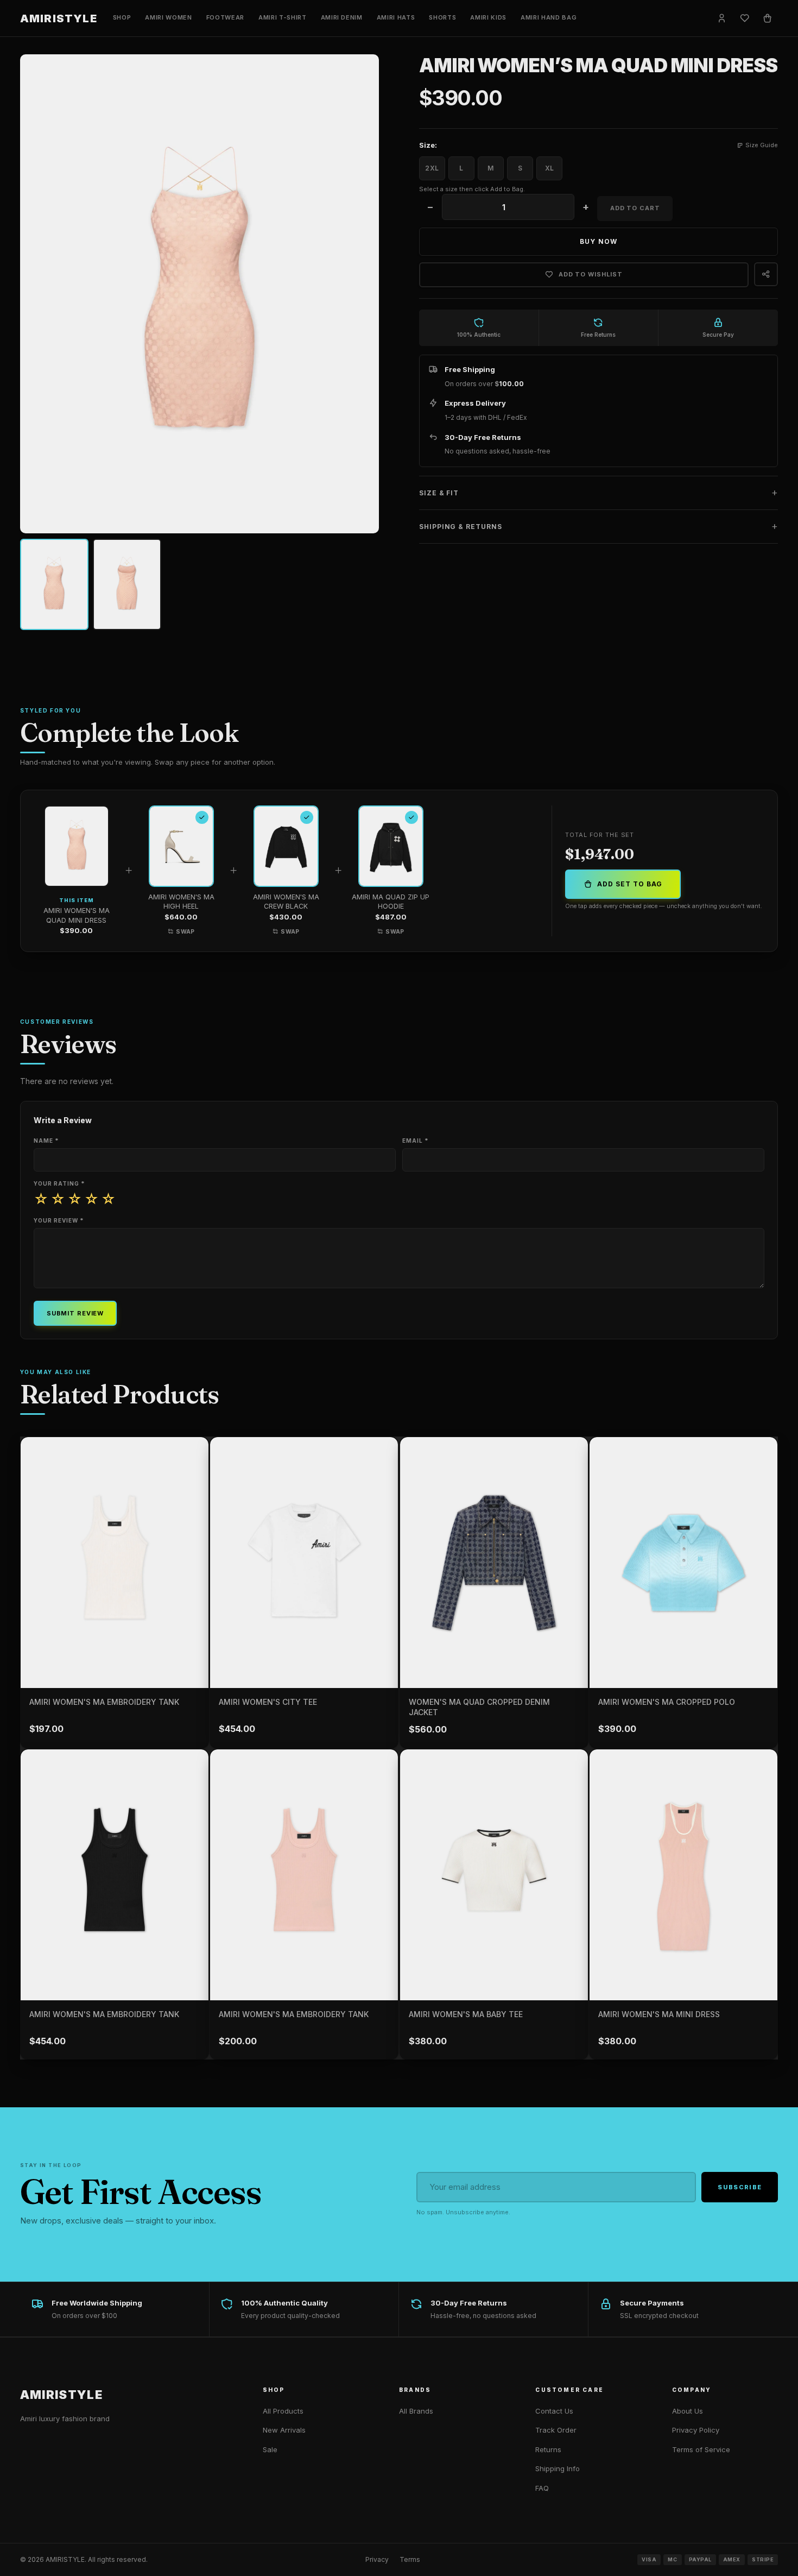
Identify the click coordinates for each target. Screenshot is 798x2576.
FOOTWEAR (225, 17)
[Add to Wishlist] (192, 1453)
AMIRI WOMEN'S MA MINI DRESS (659, 2014)
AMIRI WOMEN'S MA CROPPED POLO (667, 1702)
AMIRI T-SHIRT (283, 17)
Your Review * (59, 1220)
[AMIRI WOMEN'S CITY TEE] (304, 1563)
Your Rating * (59, 1183)
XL (549, 168)
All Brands (416, 2411)
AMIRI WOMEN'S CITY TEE (268, 1702)
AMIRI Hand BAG (549, 17)
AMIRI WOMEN (168, 17)
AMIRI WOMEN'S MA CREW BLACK (286, 902)
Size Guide (762, 145)
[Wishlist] (744, 18)
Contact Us (554, 2411)
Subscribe (740, 2187)
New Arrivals (284, 2430)
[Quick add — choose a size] (197, 1627)
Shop (122, 17)
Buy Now (598, 241)
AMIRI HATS (396, 17)
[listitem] (54, 584)
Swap (185, 932)
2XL (432, 168)
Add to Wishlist (591, 274)
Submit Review (75, 1313)
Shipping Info (558, 2468)
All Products (283, 2411)
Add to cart (635, 208)
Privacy (377, 2559)
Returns (548, 2449)
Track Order (556, 2430)
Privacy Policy (696, 2430)
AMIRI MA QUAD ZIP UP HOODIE (391, 902)
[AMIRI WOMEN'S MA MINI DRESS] (683, 1875)
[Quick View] (197, 1652)
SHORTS (442, 17)
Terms (410, 2559)
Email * (416, 1141)
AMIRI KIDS (488, 17)
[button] (599, 493)
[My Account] (721, 18)
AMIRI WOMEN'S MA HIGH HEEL (181, 902)
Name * (46, 1141)
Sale (270, 2449)
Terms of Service (701, 2449)
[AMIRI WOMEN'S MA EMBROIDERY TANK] (115, 1563)
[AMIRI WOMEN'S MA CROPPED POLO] (683, 1563)
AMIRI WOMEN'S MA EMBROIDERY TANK (104, 1702)
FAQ (542, 2488)
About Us (688, 2411)
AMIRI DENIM (342, 17)
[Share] (766, 274)
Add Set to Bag (629, 884)
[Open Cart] (767, 18)
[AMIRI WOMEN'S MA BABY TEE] (494, 1875)
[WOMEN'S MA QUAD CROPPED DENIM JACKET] (494, 1563)
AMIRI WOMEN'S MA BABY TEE (466, 2014)
